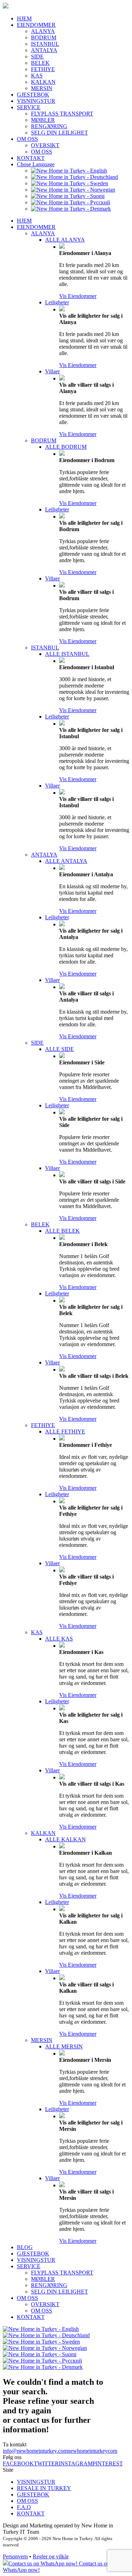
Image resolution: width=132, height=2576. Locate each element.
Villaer (52, 371)
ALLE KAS (59, 1639)
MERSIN (42, 88)
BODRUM (44, 38)
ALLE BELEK (62, 1231)
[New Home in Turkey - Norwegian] (73, 190)
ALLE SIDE (59, 1049)
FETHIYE (43, 69)
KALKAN (43, 82)
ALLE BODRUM (66, 447)
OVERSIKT (45, 145)
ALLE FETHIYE (65, 1432)
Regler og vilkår (51, 2556)
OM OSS (27, 139)
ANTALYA (44, 50)
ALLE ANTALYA (66, 861)
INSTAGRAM (76, 2463)
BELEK (40, 63)
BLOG (25, 2247)
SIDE (37, 57)
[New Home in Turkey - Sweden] (70, 183)
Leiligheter (57, 302)
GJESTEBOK (33, 95)
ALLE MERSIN (64, 2046)
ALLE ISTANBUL (67, 654)
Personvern (15, 2556)
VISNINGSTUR (36, 101)
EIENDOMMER (36, 25)
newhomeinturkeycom (92, 2451)
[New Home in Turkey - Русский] (71, 202)
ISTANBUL (45, 44)
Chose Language (36, 164)
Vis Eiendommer (78, 296)
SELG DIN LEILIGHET (59, 133)
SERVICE (29, 107)
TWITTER (46, 2463)
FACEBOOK (18, 2463)
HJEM (24, 18)
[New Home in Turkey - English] (69, 171)
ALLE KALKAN (65, 1839)
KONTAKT (31, 158)
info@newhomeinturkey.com (35, 2451)
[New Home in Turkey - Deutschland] (74, 177)
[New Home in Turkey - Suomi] (68, 196)
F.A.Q (24, 2507)
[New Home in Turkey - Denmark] (71, 209)
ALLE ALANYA (65, 240)
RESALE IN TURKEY (44, 2488)
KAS (37, 76)
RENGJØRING (49, 126)
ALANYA (43, 31)
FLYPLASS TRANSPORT (62, 114)
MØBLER (43, 120)
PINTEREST (108, 2463)
